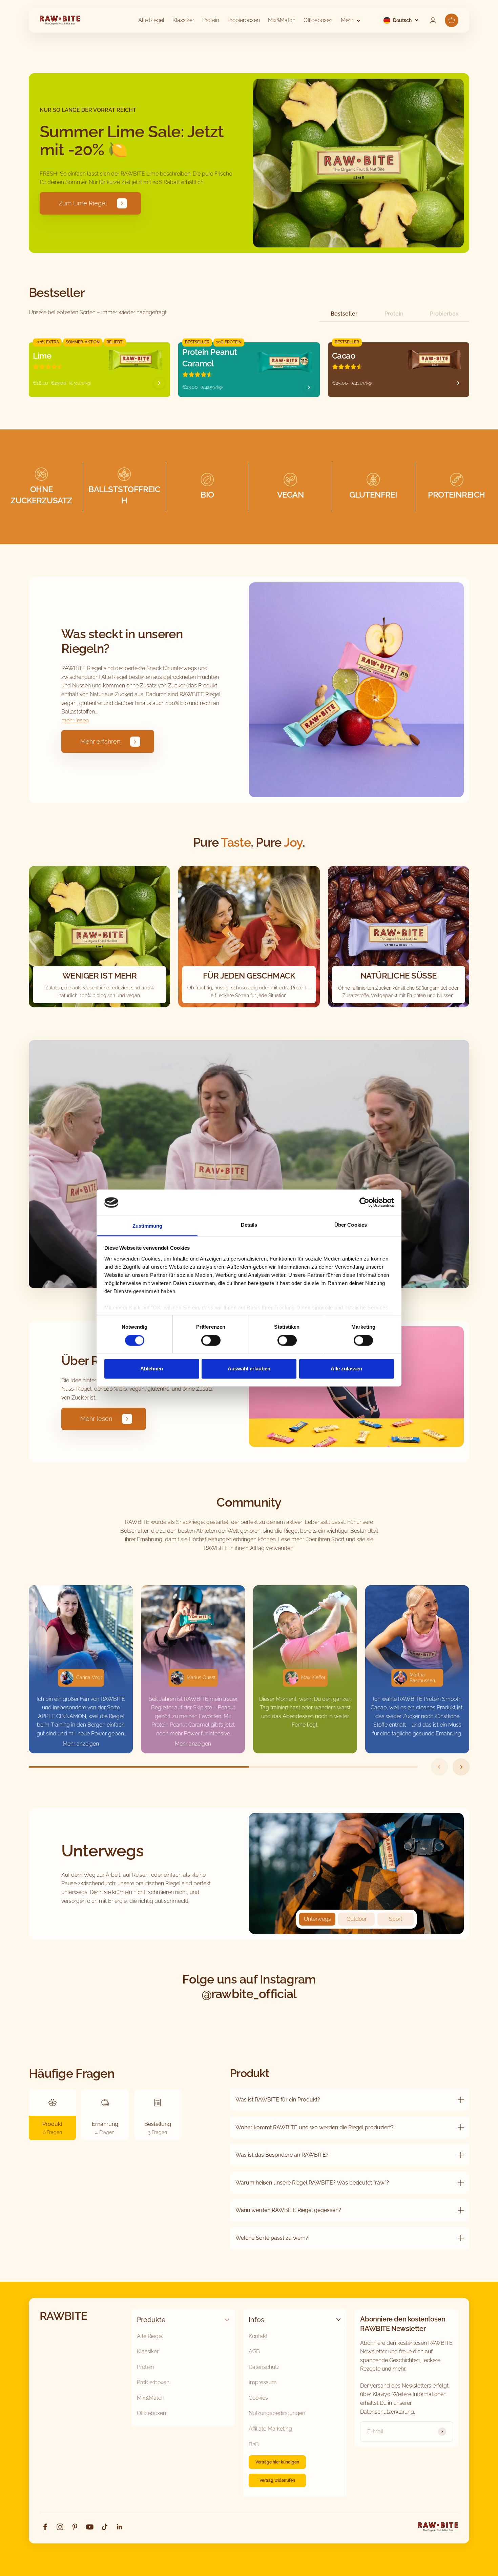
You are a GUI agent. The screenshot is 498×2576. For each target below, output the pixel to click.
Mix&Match (282, 20)
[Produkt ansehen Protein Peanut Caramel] (309, 387)
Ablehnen (152, 1368)
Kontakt (258, 2336)
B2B (254, 2444)
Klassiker (183, 20)
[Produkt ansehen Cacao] (458, 383)
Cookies (258, 2398)
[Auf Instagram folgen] (60, 2527)
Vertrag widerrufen (277, 2480)
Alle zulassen (346, 1368)
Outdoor (357, 1919)
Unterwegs (317, 1919)
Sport (396, 1919)
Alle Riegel (151, 20)
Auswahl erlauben (249, 1368)
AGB (254, 2351)
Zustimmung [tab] (148, 1226)
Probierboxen (244, 20)
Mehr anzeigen (81, 1744)
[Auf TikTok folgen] (105, 2527)
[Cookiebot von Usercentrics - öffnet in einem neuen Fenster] (364, 1203)
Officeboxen (318, 20)
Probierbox (444, 314)
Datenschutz (264, 2367)
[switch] (211, 1341)
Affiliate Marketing (270, 2429)
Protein (211, 20)
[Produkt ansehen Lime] (159, 383)
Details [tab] (249, 1225)
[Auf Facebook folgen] (45, 2527)
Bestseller (344, 314)
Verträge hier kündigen (277, 2462)
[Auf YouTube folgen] (90, 2527)
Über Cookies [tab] (351, 1225)
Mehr (347, 20)
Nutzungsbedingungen (277, 2413)
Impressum (263, 2382)
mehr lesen (75, 720)
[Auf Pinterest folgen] (75, 2527)
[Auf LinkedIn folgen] (120, 2527)
